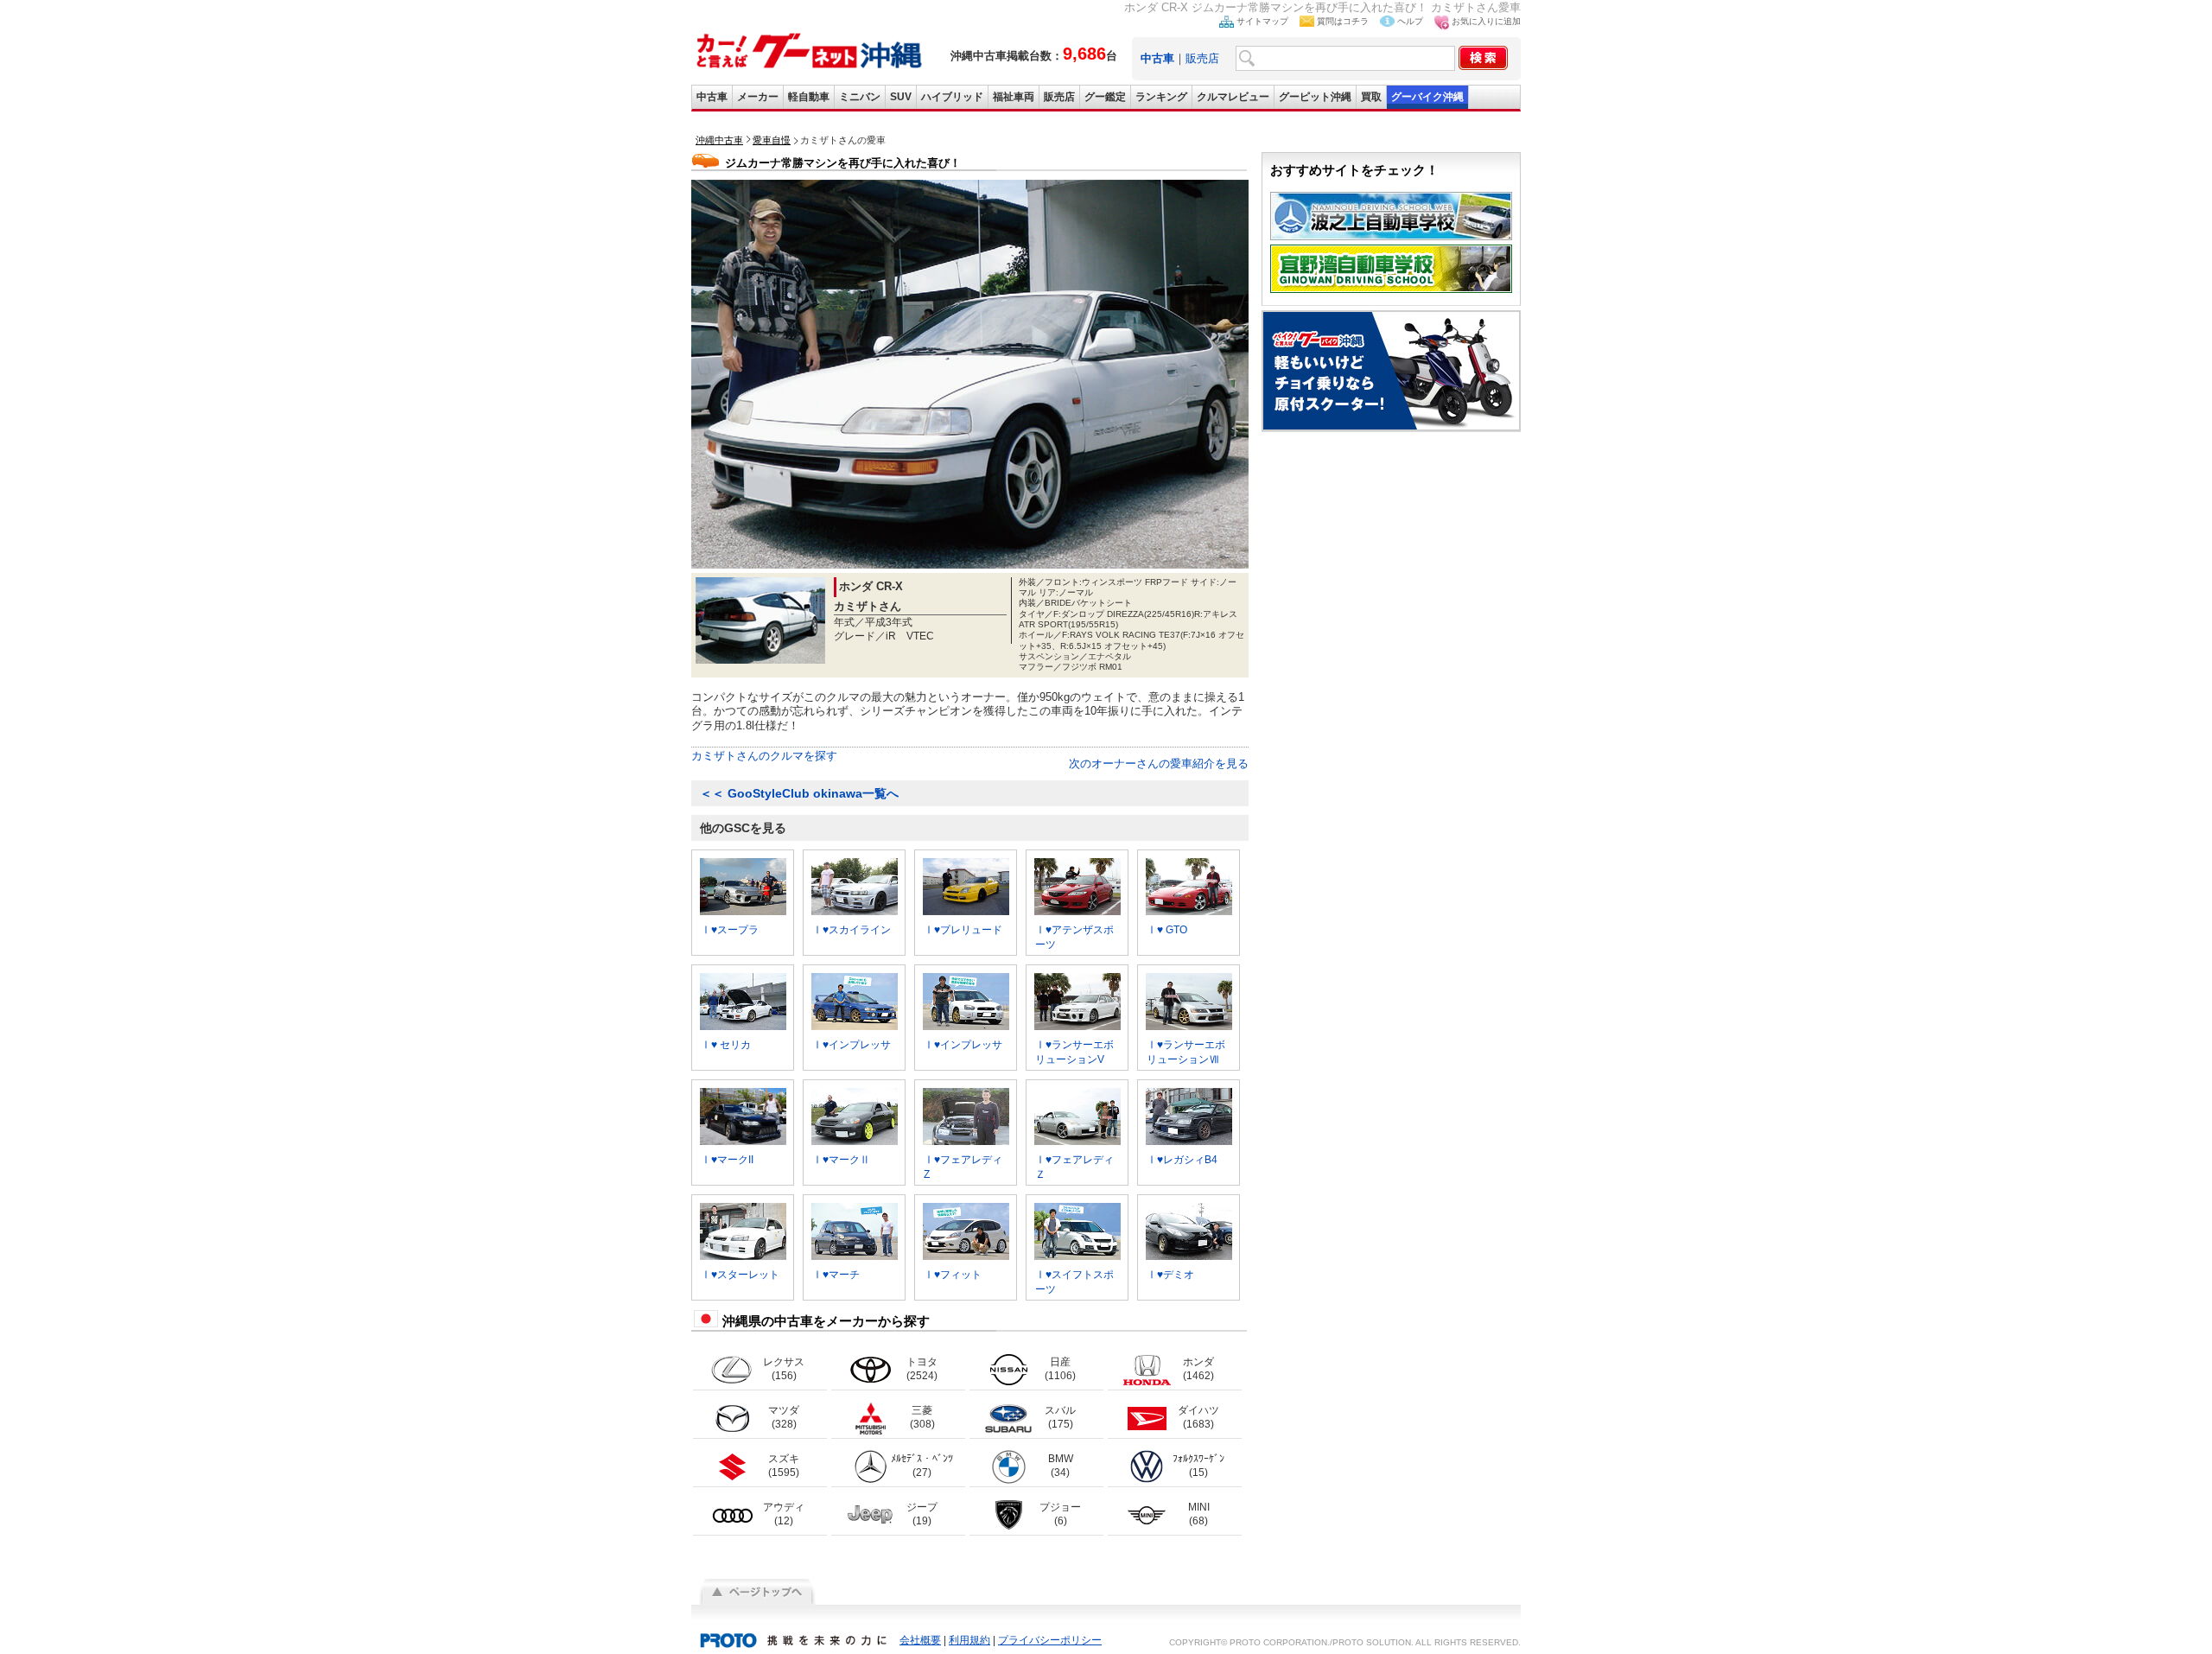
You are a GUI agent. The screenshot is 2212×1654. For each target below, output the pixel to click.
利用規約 (969, 1640)
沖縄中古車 (719, 140)
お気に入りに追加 (1486, 21)
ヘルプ (1410, 21)
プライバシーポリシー (1050, 1640)
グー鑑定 (1105, 97)
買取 (1371, 97)
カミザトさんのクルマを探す (764, 756)
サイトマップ (1262, 21)
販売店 (1202, 58)
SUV (901, 97)
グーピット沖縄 (1315, 97)
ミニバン (860, 97)
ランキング (1161, 97)
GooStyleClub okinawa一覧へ (799, 793)
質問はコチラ (1343, 21)
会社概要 (920, 1640)
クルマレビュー (1233, 97)
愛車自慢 (772, 140)
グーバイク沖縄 (1427, 97)
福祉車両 (1014, 97)
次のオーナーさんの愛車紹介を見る (1159, 763)
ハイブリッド (952, 97)
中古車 (712, 97)
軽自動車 (809, 97)
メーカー (758, 97)
